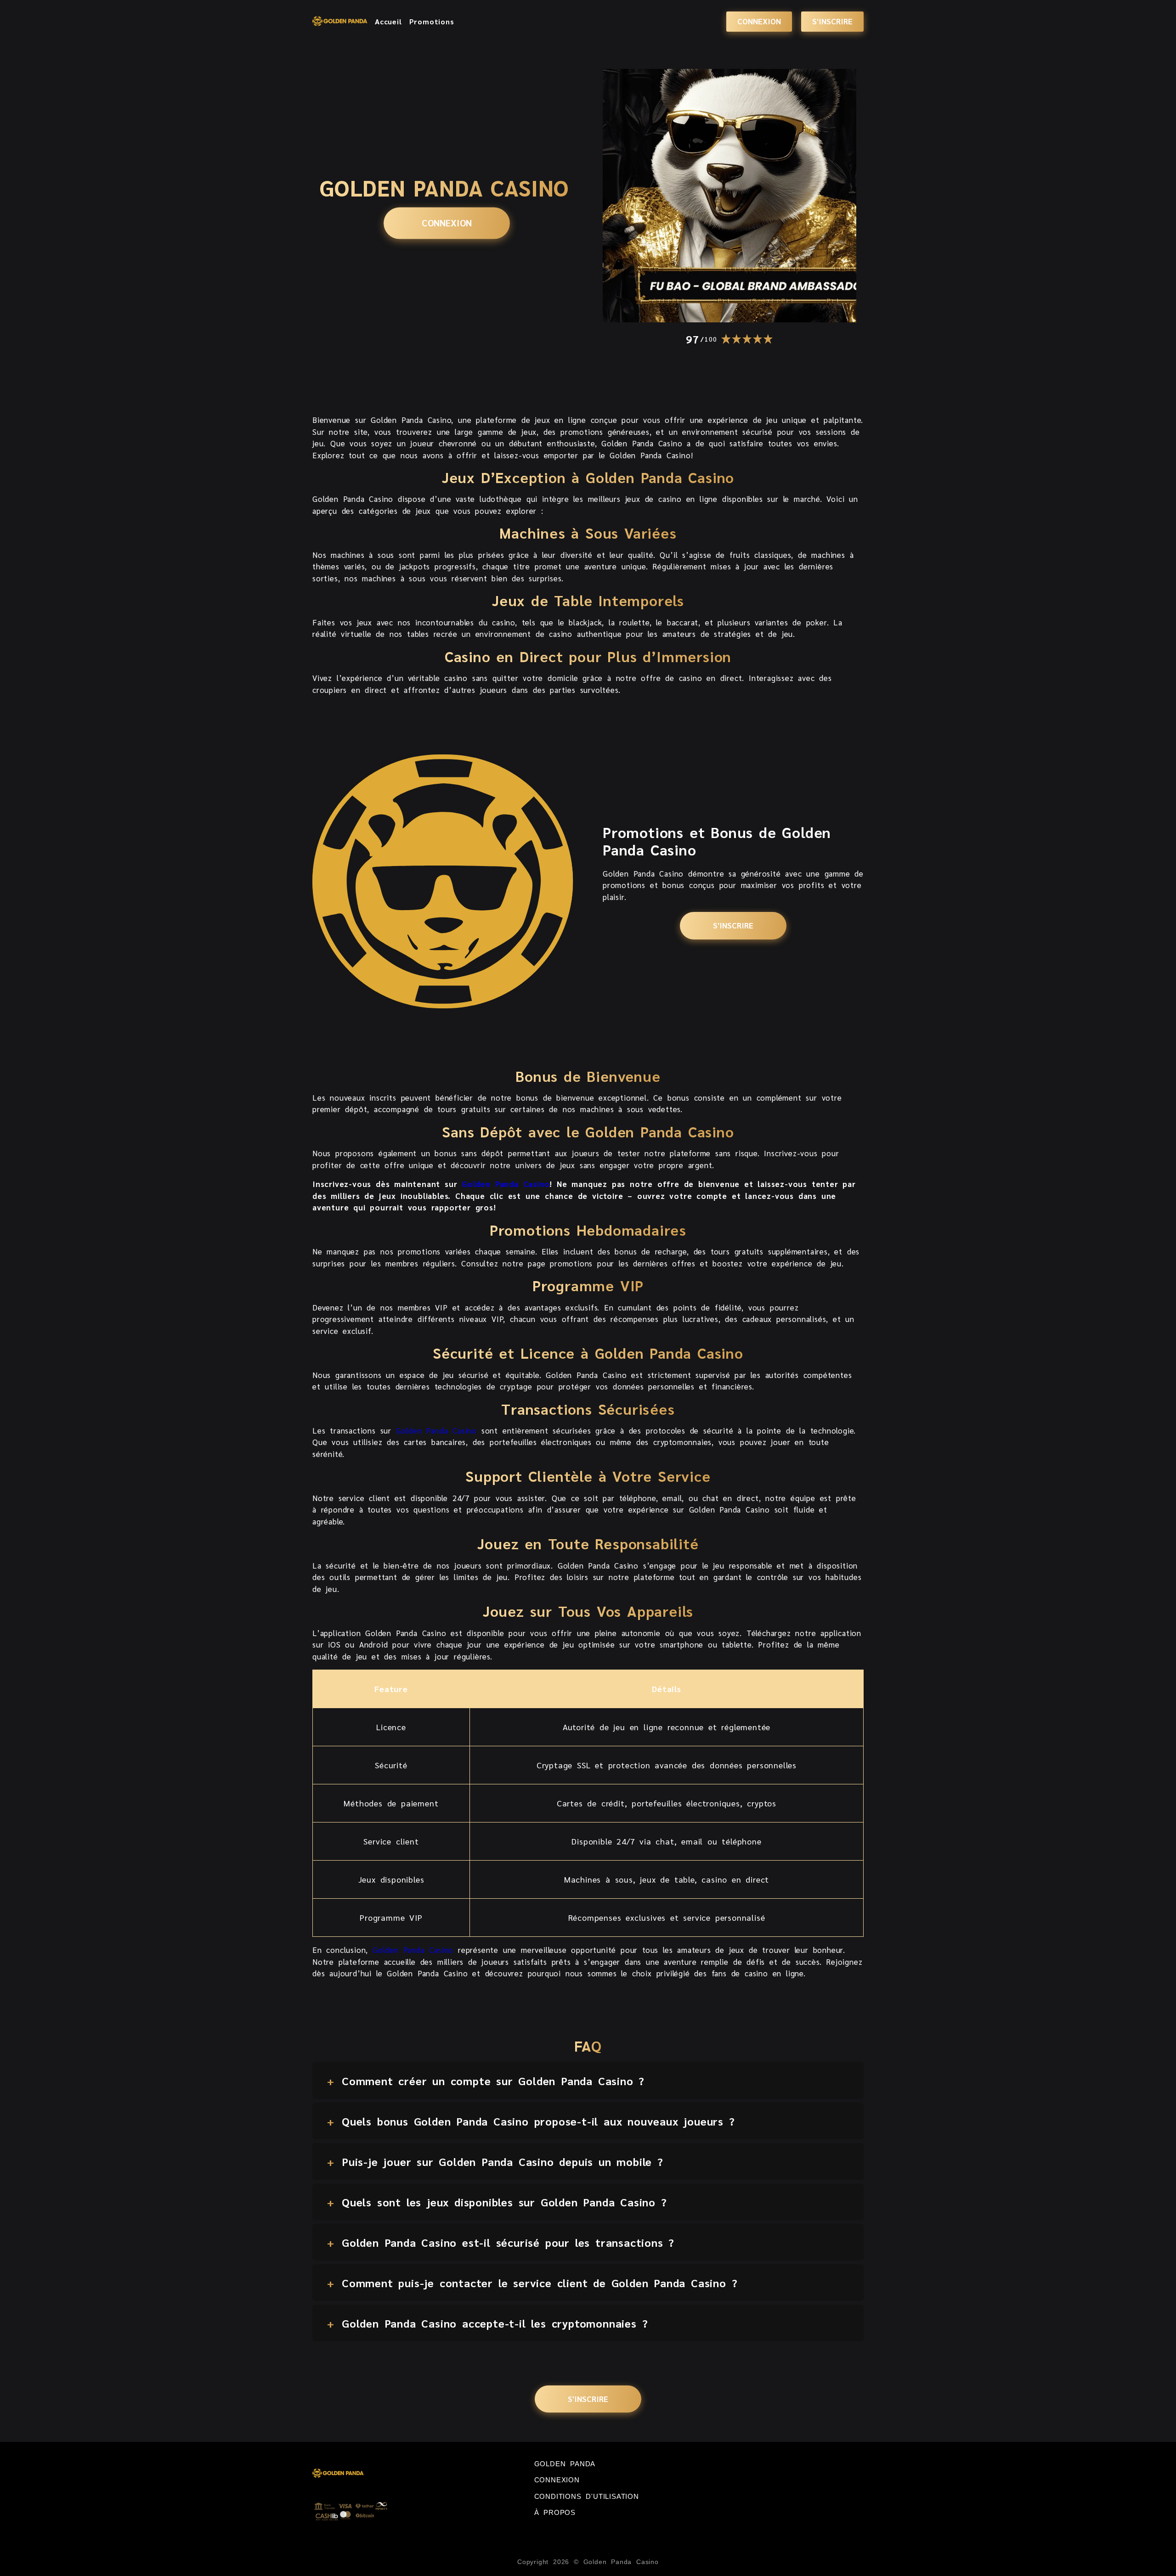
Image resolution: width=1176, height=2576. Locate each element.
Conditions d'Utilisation (587, 2496)
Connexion (557, 2480)
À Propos (555, 2512)
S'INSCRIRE (832, 21)
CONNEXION (759, 21)
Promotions (432, 22)
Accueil (388, 22)
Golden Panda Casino (506, 1184)
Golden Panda (565, 2464)
